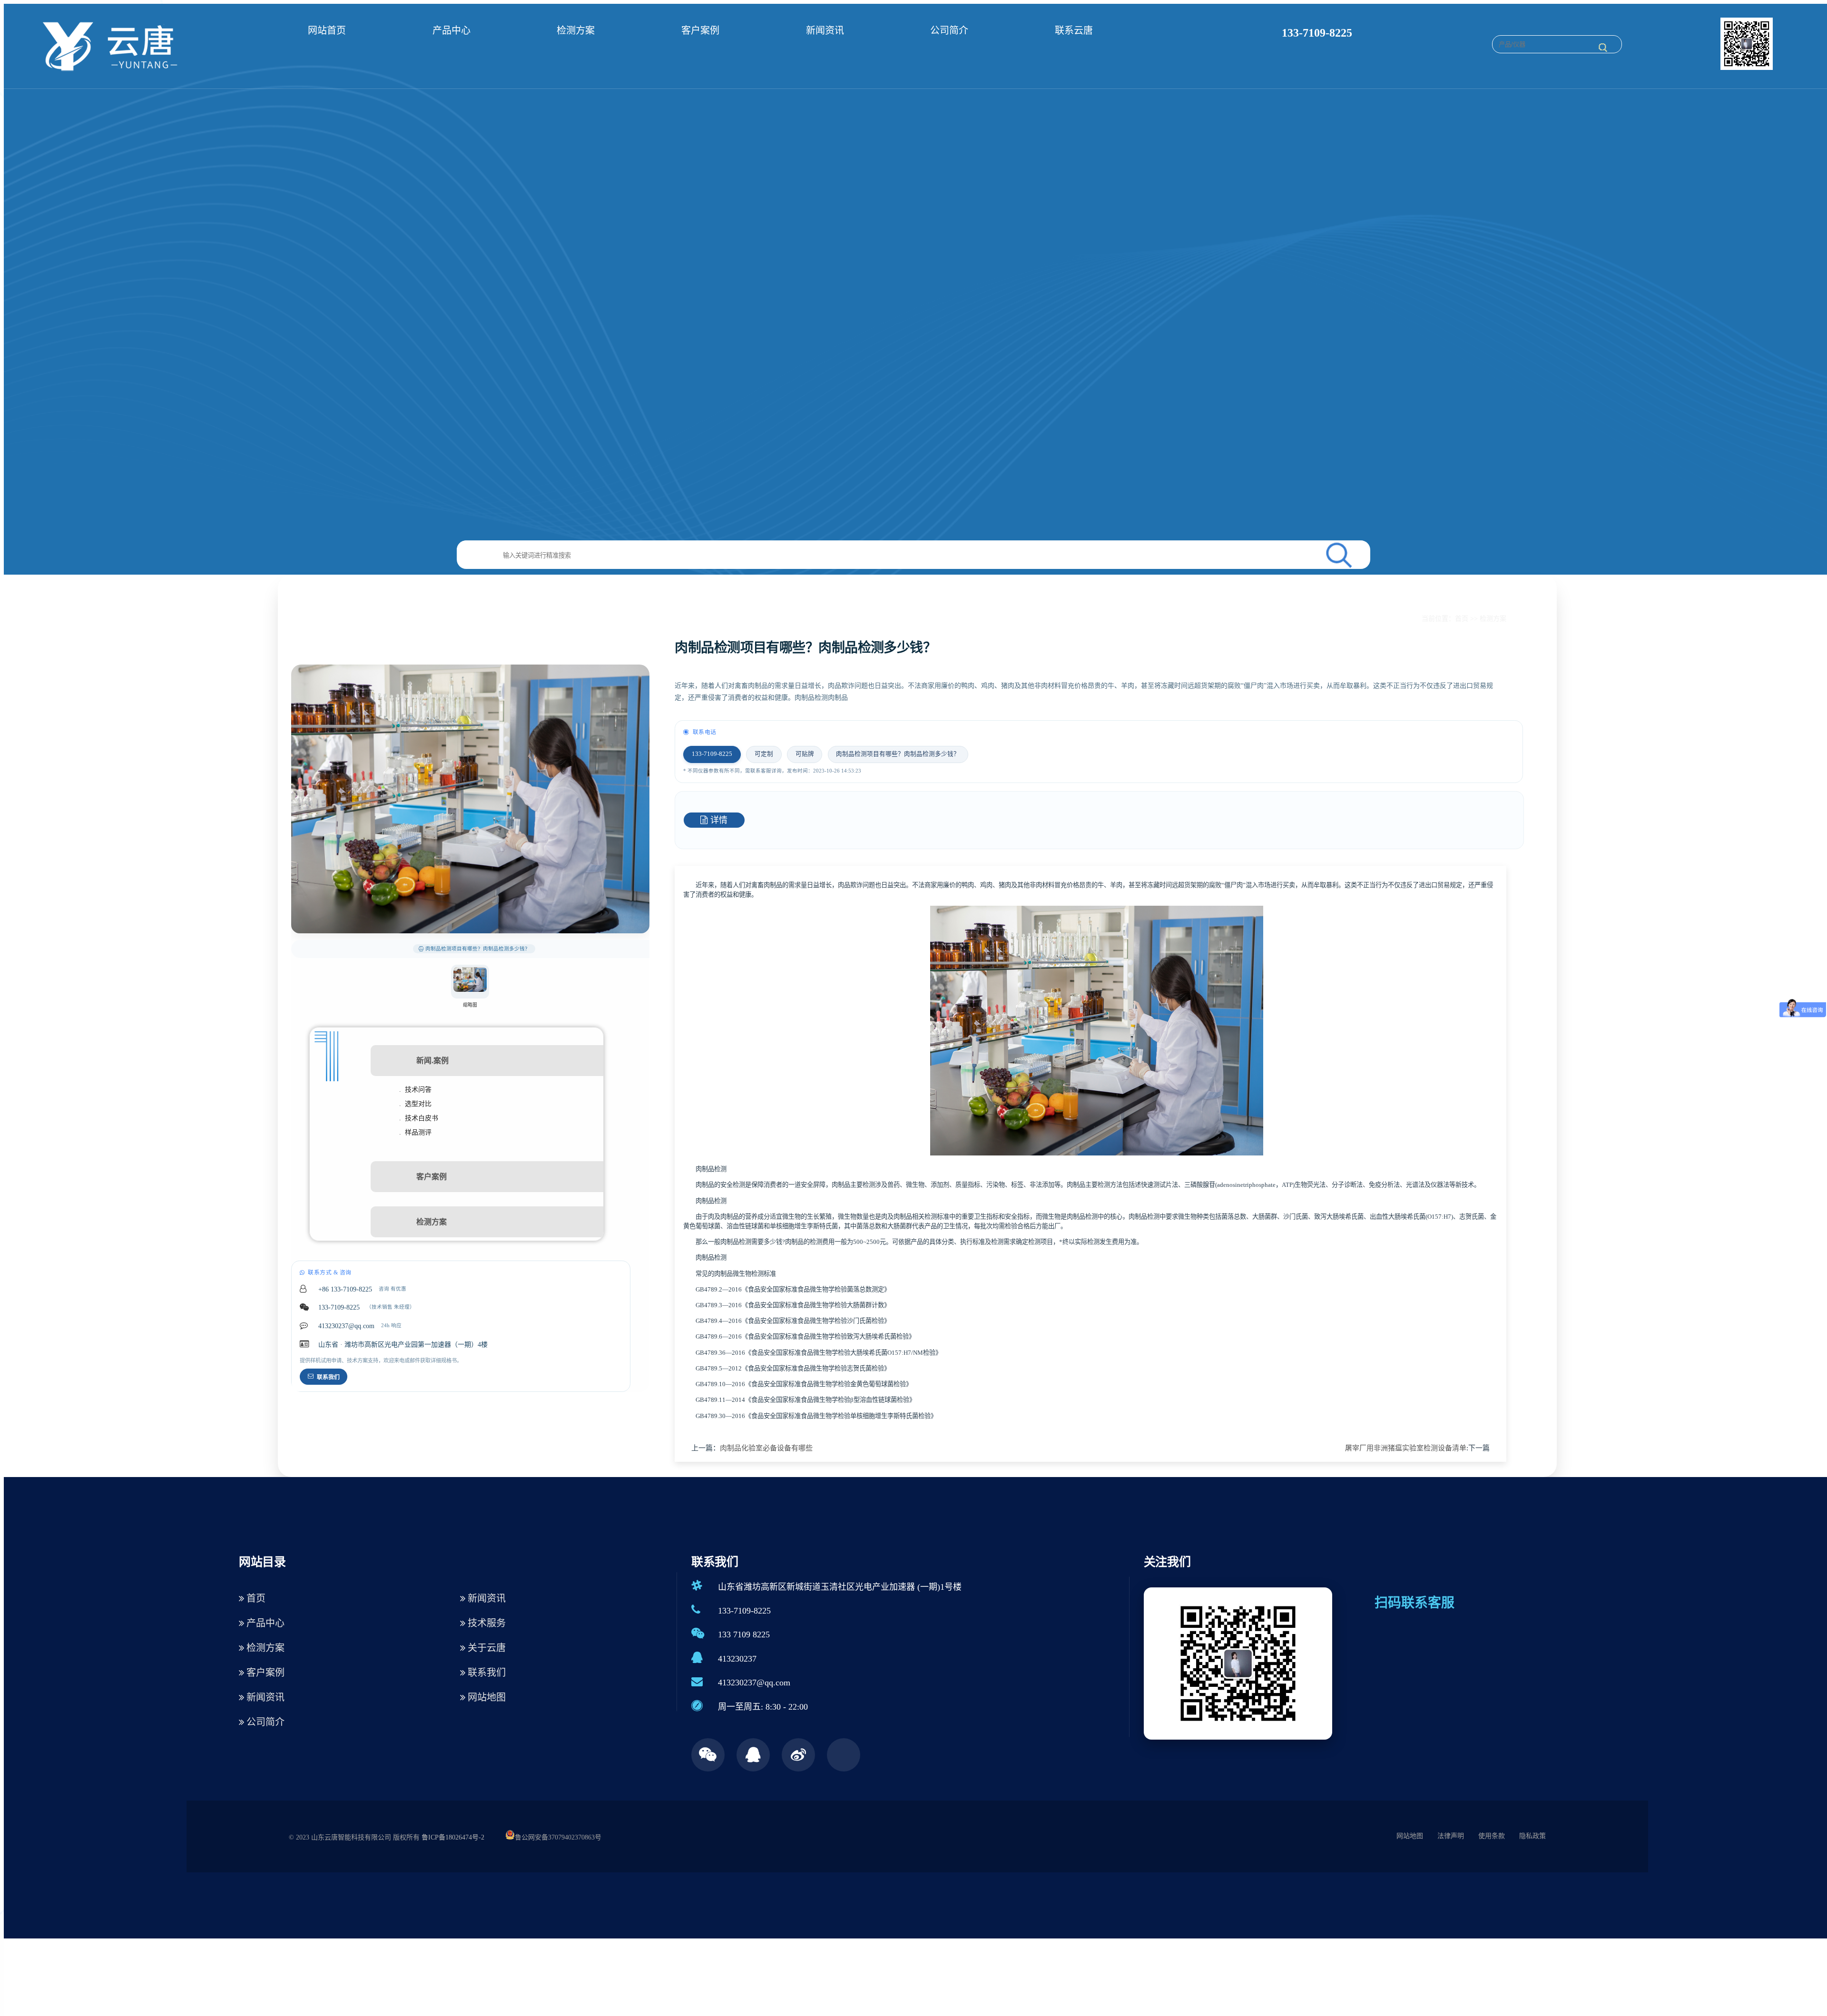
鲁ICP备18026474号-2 (453, 1837)
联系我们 (328, 1377)
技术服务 (486, 1623)
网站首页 (327, 30)
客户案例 (700, 30)
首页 (1462, 619)
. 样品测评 (415, 1132)
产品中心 (452, 30)
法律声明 (1451, 1836)
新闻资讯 (825, 30)
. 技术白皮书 (419, 1118)
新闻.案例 (432, 1061)
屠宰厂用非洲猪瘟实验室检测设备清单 (1406, 1448)
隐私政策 (1532, 1836)
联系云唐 (1074, 30)
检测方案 (576, 30)
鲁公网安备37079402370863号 (558, 1837)
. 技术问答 (415, 1090)
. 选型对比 (415, 1104)
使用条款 (1492, 1836)
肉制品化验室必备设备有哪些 (766, 1448)
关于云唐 (486, 1648)
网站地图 (486, 1697)
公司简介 (949, 30)
